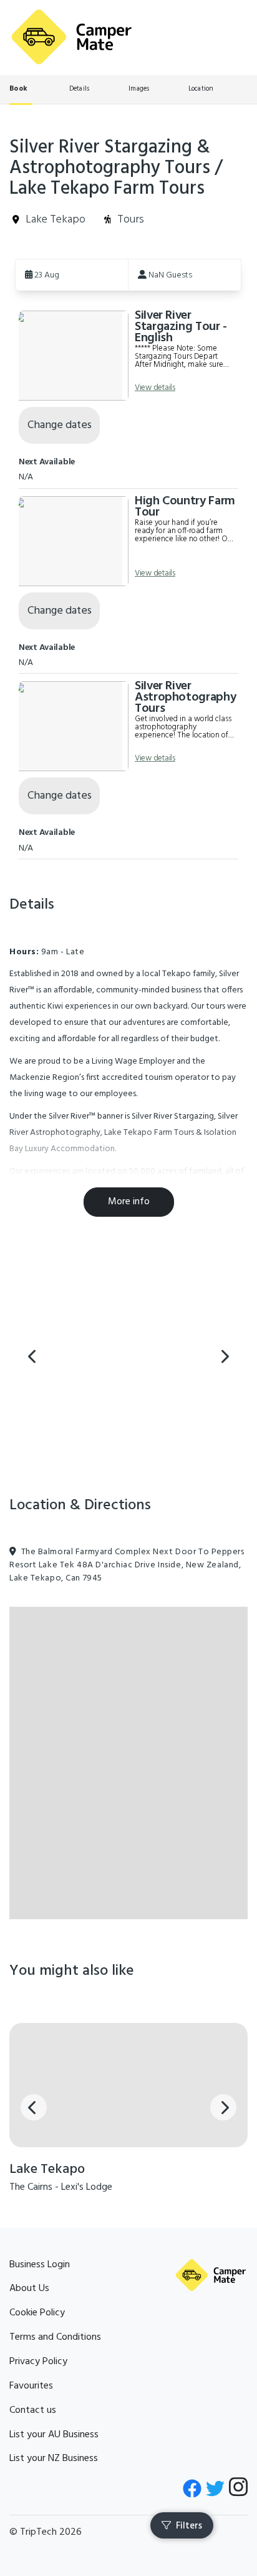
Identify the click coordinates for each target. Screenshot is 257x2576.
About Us (29, 2289)
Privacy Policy (38, 2362)
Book (18, 89)
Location (201, 89)
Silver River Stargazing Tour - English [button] (181, 327)
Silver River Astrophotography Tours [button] (185, 697)
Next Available (47, 462)
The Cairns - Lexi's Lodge (61, 2187)
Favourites (31, 2386)
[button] (72, 274)
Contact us (33, 2410)
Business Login (40, 2265)
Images (139, 89)
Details (80, 89)
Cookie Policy (37, 2313)
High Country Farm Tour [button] (185, 507)
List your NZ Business (54, 2459)
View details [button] (155, 388)
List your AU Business (54, 2435)
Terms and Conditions (55, 2337)
